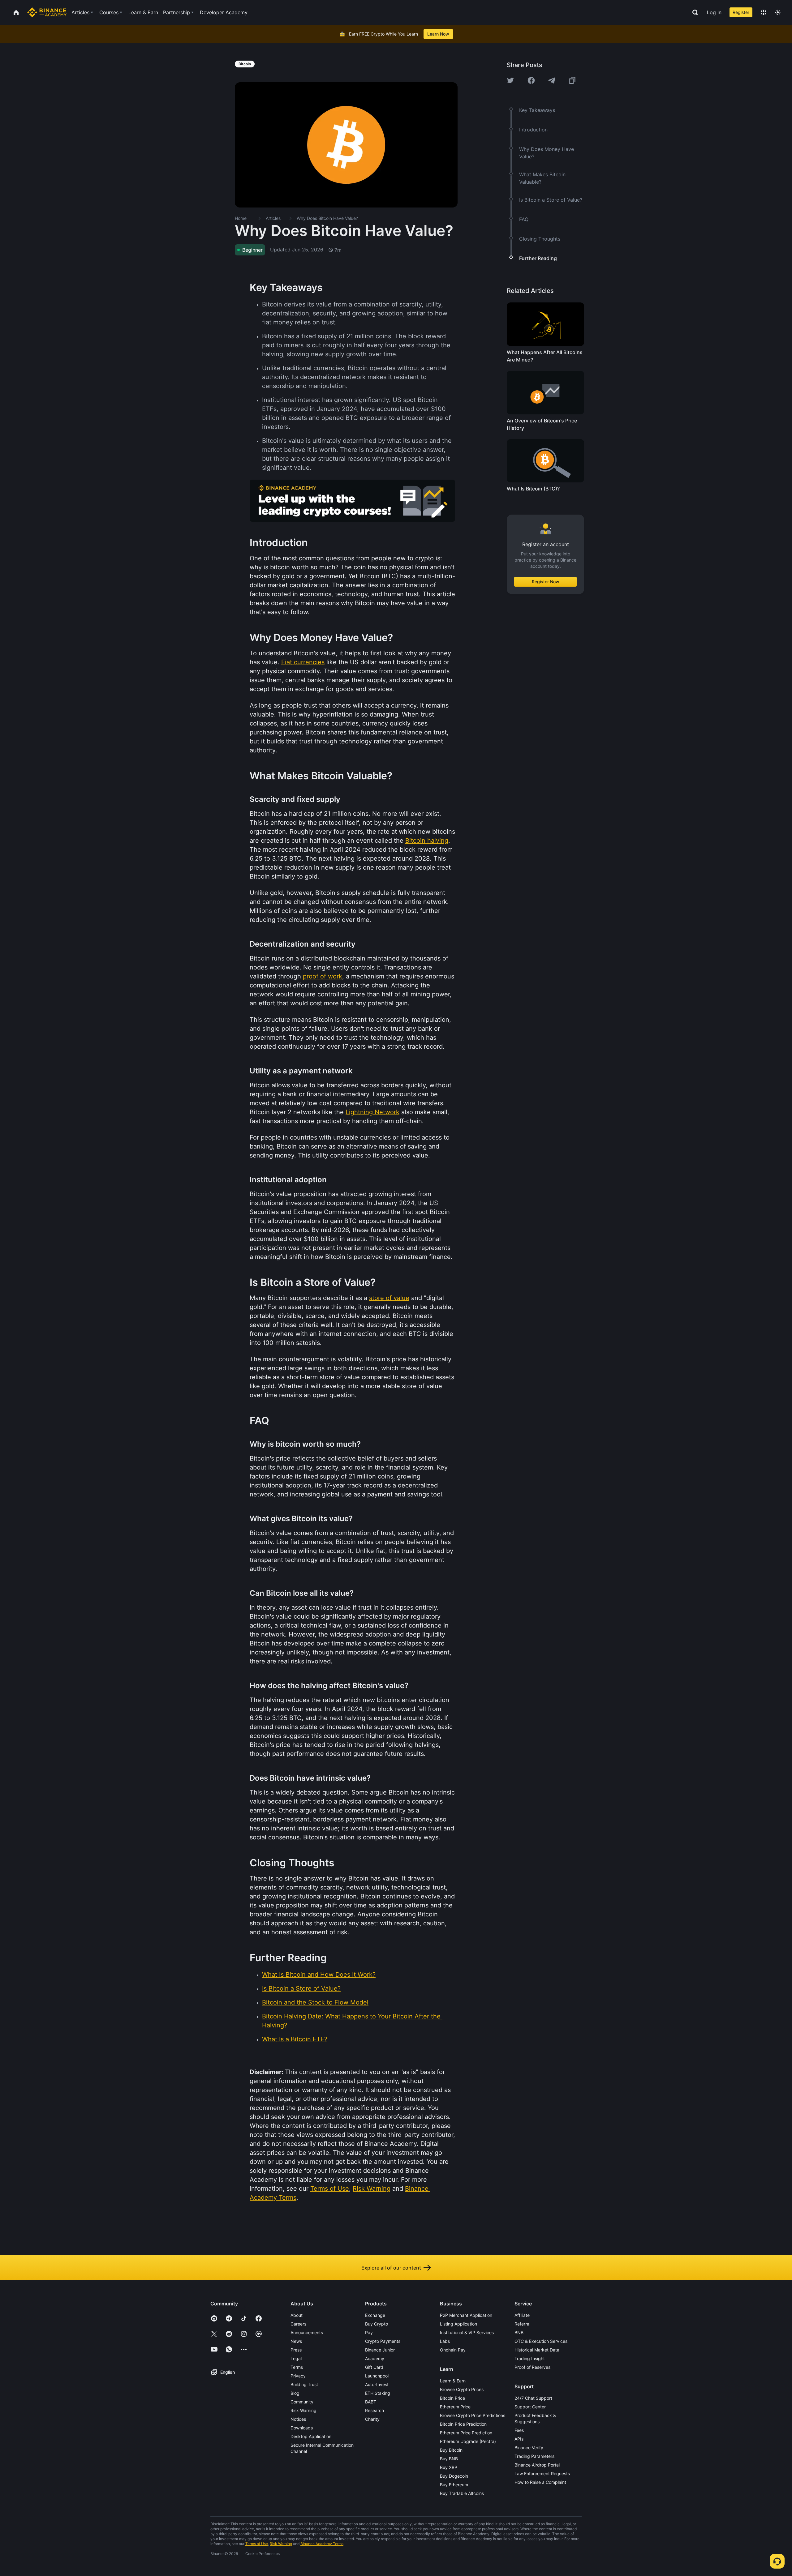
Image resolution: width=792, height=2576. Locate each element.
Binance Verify (529, 2448)
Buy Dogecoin (454, 2476)
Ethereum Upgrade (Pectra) (468, 2441)
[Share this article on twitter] (510, 80)
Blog (295, 2393)
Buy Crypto (377, 2324)
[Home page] (47, 12)
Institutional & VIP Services (467, 2332)
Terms (297, 2367)
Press (296, 2350)
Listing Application (458, 2324)
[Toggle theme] (778, 12)
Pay (369, 2332)
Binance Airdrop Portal (537, 2465)
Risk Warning (303, 2410)
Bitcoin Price (452, 2398)
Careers (298, 2324)
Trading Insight (530, 2358)
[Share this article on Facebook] (531, 80)
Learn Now (438, 34)
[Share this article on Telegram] (552, 80)
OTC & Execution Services (541, 2341)
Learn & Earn (453, 2381)
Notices (298, 2419)
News (296, 2341)
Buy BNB (449, 2459)
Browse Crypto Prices (462, 2389)
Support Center (530, 2407)
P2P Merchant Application (466, 2315)
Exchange (375, 2315)
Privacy (298, 2376)
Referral (522, 2324)
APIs (519, 2439)
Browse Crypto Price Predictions (473, 2415)
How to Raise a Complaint (540, 2482)
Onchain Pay (453, 2350)
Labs (445, 2341)
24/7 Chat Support (533, 2398)
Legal (296, 2358)
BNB (519, 2332)
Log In (714, 12)
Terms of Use (257, 2544)
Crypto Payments (383, 2341)
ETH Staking (378, 2393)
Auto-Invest (377, 2384)
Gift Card (374, 2367)
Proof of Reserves (532, 2367)
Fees (519, 2430)
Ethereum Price (455, 2407)
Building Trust (304, 2384)
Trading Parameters (534, 2456)
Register (741, 12)
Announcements (307, 2332)
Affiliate (522, 2315)
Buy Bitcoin (451, 2450)
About (297, 2315)
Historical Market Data (537, 2350)
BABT (371, 2402)
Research (374, 2410)
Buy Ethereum (454, 2485)
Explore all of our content (391, 2268)
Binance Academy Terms (322, 2544)
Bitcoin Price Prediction (463, 2424)
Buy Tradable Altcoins (462, 2493)
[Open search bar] (693, 12)
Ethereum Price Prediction (466, 2433)
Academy (375, 2358)
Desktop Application (311, 2436)
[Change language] (764, 12)
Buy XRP (449, 2467)
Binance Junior (380, 2350)
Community (302, 2402)
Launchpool (377, 2376)
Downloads (302, 2428)
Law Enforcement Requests (542, 2473)
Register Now (546, 582)
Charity (372, 2419)
